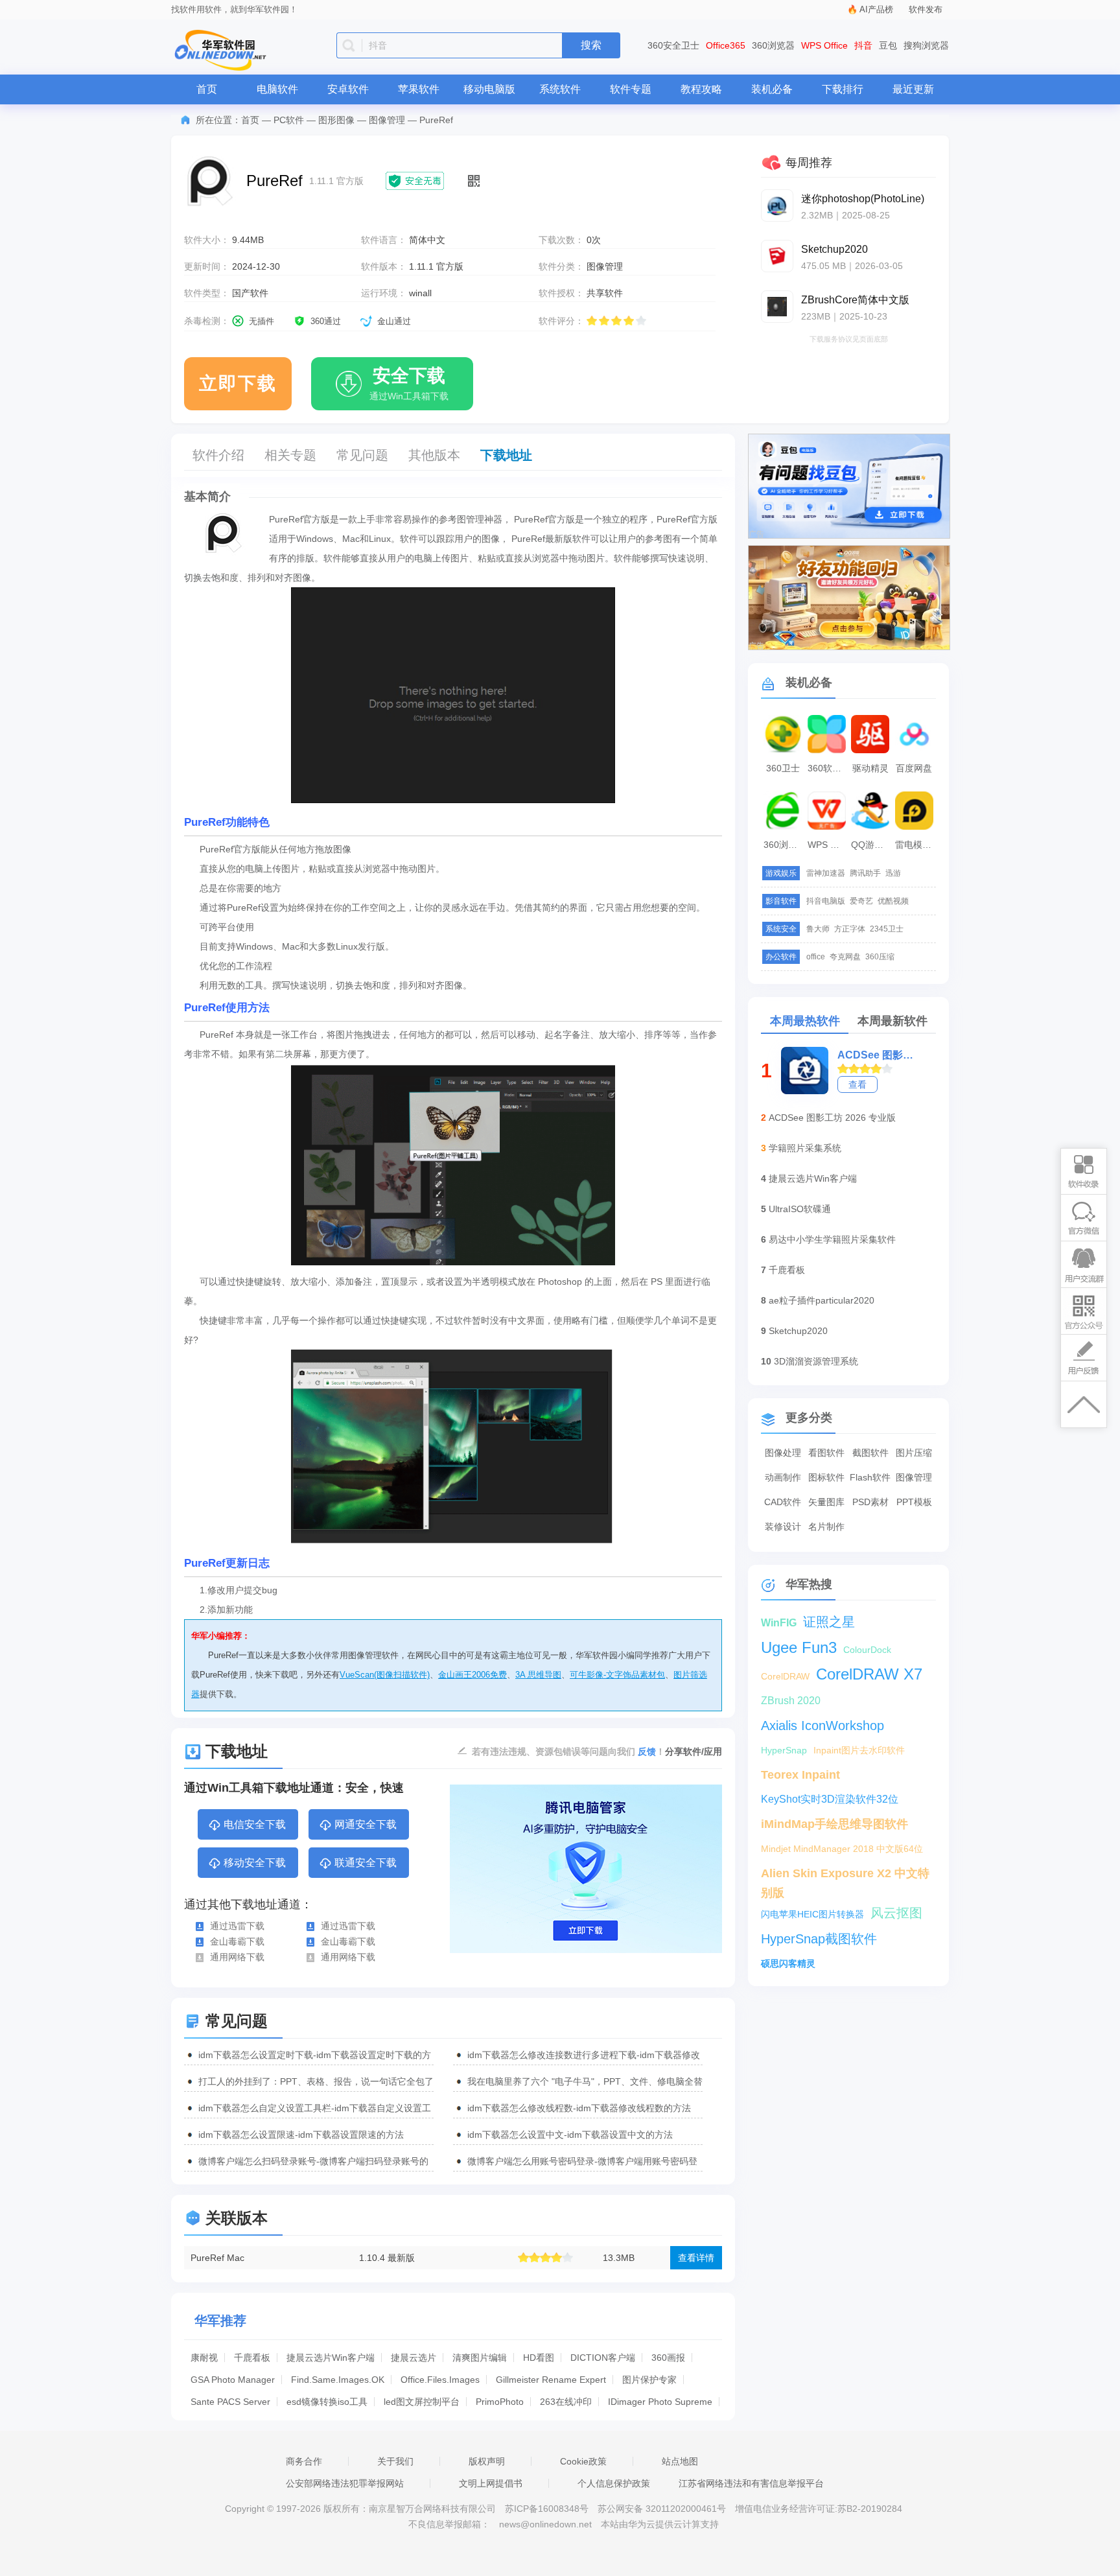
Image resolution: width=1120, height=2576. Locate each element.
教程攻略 (701, 89)
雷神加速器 (826, 873)
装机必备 (772, 89)
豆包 (888, 45)
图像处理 (783, 1453)
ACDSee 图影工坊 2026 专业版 (832, 1118)
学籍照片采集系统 (805, 1148)
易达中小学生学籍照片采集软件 (832, 1239)
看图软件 (826, 1453)
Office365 (726, 45)
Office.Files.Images (440, 2380)
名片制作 (826, 1527)
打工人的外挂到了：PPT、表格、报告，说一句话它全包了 (316, 2081)
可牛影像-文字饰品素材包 (617, 1675)
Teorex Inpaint (800, 1775)
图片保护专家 (649, 2380)
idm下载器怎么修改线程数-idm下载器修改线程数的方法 (579, 2108)
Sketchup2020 (798, 1331)
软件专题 (631, 89)
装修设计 (783, 1527)
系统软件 (560, 89)
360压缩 (880, 957)
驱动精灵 (870, 768)
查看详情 (696, 2258)
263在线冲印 (566, 2402)
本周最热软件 (805, 1021)
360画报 (668, 2358)
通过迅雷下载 (237, 1926)
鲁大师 (818, 929)
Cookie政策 (583, 2461)
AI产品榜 (876, 9)
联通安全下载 (366, 1863)
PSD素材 (870, 1502)
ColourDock (867, 1650)
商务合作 (304, 2461)
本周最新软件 (892, 1021)
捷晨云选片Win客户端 (331, 2358)
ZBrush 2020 (791, 1701)
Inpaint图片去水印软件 (859, 1750)
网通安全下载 (366, 1824)
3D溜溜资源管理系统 (816, 1361)
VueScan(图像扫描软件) (385, 1675)
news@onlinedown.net (545, 2524)
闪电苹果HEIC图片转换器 (812, 1914)
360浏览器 (773, 45)
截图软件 (870, 1453)
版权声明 (487, 2461)
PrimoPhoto (500, 2402)
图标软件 (826, 1477)
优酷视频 (893, 901)
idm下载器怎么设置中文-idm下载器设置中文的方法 (570, 2135)
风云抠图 (896, 1913)
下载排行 (843, 89)
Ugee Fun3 (799, 1647)
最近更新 (913, 89)
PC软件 (289, 120)
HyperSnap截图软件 (819, 1939)
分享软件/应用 (694, 1751)
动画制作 (783, 1477)
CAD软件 (783, 1502)
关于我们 (395, 2461)
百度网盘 (914, 768)
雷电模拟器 (916, 845)
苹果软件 (419, 89)
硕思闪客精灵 (788, 1963)
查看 (857, 1084)
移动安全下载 (255, 1863)
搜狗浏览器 (926, 45)
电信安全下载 (255, 1824)
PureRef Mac (217, 2258)
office (816, 957)
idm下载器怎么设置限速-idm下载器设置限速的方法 (301, 2135)
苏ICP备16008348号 (547, 2509)
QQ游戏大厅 (872, 845)
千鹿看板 (252, 2358)
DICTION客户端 (603, 2358)
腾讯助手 (865, 873)
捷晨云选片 (414, 2358)
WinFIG (779, 1623)
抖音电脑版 (826, 901)
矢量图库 (826, 1502)
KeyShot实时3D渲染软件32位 (830, 1799)
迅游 (893, 873)
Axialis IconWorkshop (822, 1726)
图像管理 (387, 120)
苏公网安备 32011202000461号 (663, 2509)
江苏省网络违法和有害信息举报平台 (751, 2483)
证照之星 (829, 1622)
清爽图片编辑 (480, 2358)
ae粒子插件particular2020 (822, 1300)
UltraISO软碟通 (800, 1209)
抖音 (863, 45)
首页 (207, 89)
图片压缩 (914, 1453)
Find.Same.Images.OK (338, 2380)
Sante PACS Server (230, 2402)
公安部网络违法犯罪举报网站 (345, 2483)
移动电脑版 (489, 89)
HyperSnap (784, 1750)
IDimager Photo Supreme (660, 2402)
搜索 (591, 45)
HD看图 (539, 2358)
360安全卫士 (673, 45)
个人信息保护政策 (614, 2483)
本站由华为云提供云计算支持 (660, 2524)
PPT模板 (914, 1502)
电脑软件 (277, 89)
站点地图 (680, 2461)
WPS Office (824, 45)
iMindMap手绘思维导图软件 (834, 1824)
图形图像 (336, 120)
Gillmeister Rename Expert (551, 2380)
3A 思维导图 (538, 1675)
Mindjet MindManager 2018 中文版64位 (842, 1849)
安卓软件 (348, 89)
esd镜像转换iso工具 (327, 2402)
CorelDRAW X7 (869, 1674)
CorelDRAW (785, 1676)
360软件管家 (828, 768)
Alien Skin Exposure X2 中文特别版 (845, 1875)
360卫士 (783, 768)
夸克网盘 (845, 957)
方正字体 (850, 929)
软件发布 (926, 9)
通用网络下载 (237, 1957)
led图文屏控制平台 (422, 2402)
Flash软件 (870, 1477)
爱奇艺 (861, 901)
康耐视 (204, 2358)
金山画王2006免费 (472, 1675)
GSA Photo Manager (233, 2380)
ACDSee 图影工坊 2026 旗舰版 (878, 1055)
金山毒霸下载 (237, 1941)
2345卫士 (887, 929)
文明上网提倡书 (491, 2483)
